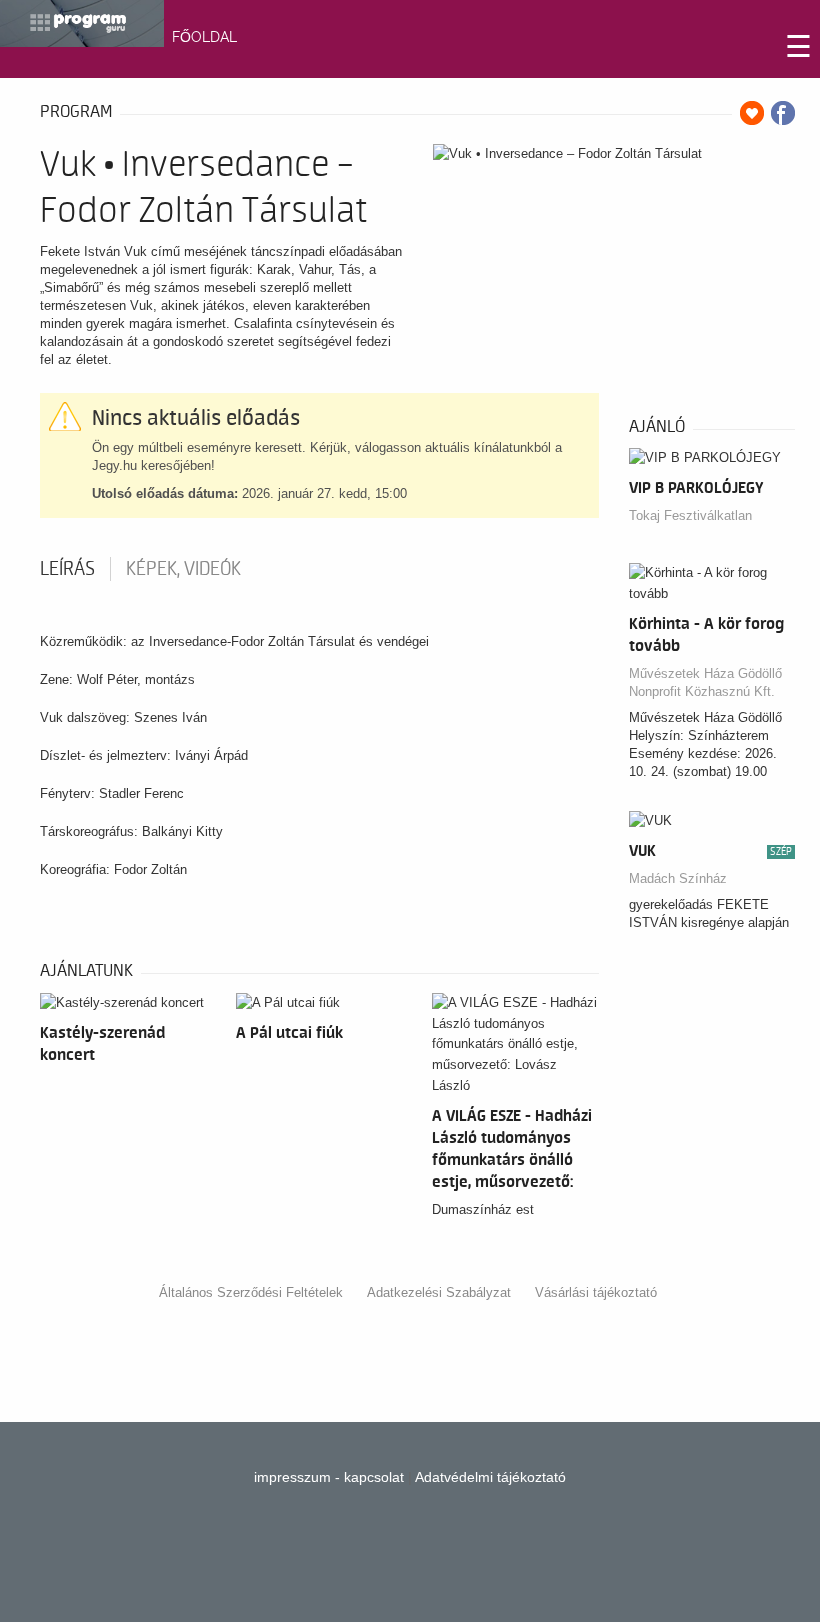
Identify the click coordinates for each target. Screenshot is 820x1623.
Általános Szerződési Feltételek (251, 1292)
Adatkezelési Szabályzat (439, 1292)
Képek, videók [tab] (183, 569)
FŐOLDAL (204, 37)
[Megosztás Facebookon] (783, 113)
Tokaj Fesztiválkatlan (690, 515)
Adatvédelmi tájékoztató (490, 1477)
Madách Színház (678, 878)
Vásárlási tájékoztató (596, 1292)
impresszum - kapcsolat (329, 1477)
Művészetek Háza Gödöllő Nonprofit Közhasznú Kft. (705, 682)
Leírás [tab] (67, 569)
